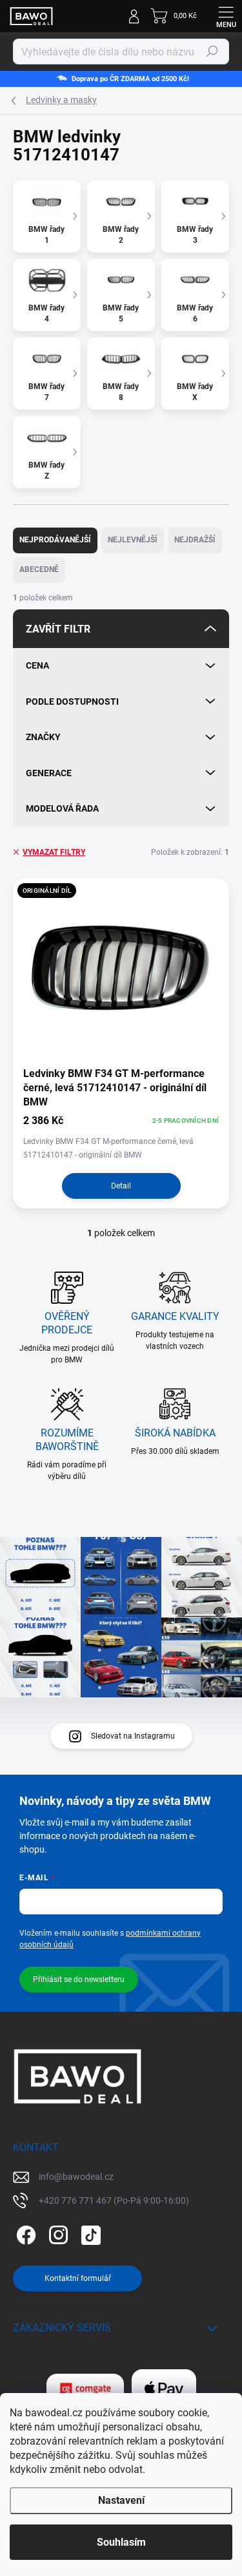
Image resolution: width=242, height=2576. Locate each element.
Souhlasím (121, 2542)
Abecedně (39, 569)
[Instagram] (56, 2233)
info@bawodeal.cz (76, 2177)
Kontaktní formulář (78, 2278)
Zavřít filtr (58, 629)
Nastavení (121, 2500)
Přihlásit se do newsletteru (79, 1980)
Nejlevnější (133, 540)
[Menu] (226, 16)
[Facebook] (24, 2233)
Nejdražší (195, 540)
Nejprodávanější (55, 540)
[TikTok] (89, 2233)
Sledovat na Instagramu (133, 1736)
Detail (121, 1186)
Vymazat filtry (54, 852)
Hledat (212, 52)
